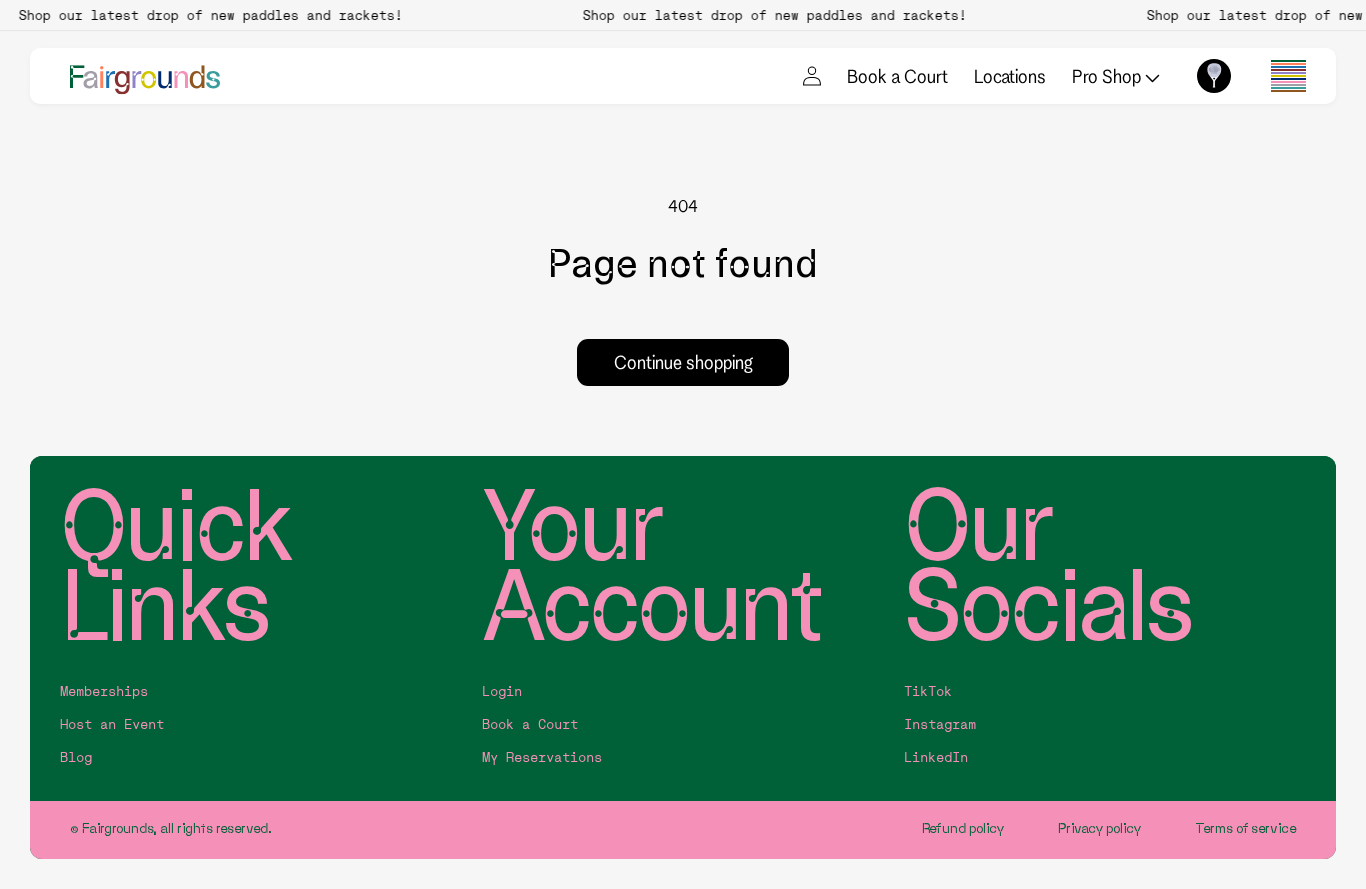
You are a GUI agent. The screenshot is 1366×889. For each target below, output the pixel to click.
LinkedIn (936, 757)
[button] (1288, 76)
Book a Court (897, 76)
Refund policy (963, 828)
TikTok (928, 691)
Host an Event (112, 724)
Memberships (104, 691)
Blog (76, 757)
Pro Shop (1108, 76)
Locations (1010, 76)
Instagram (940, 724)
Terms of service (1245, 828)
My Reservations (542, 757)
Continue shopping (683, 362)
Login (502, 691)
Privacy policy (1100, 828)
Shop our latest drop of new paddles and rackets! (205, 15)
